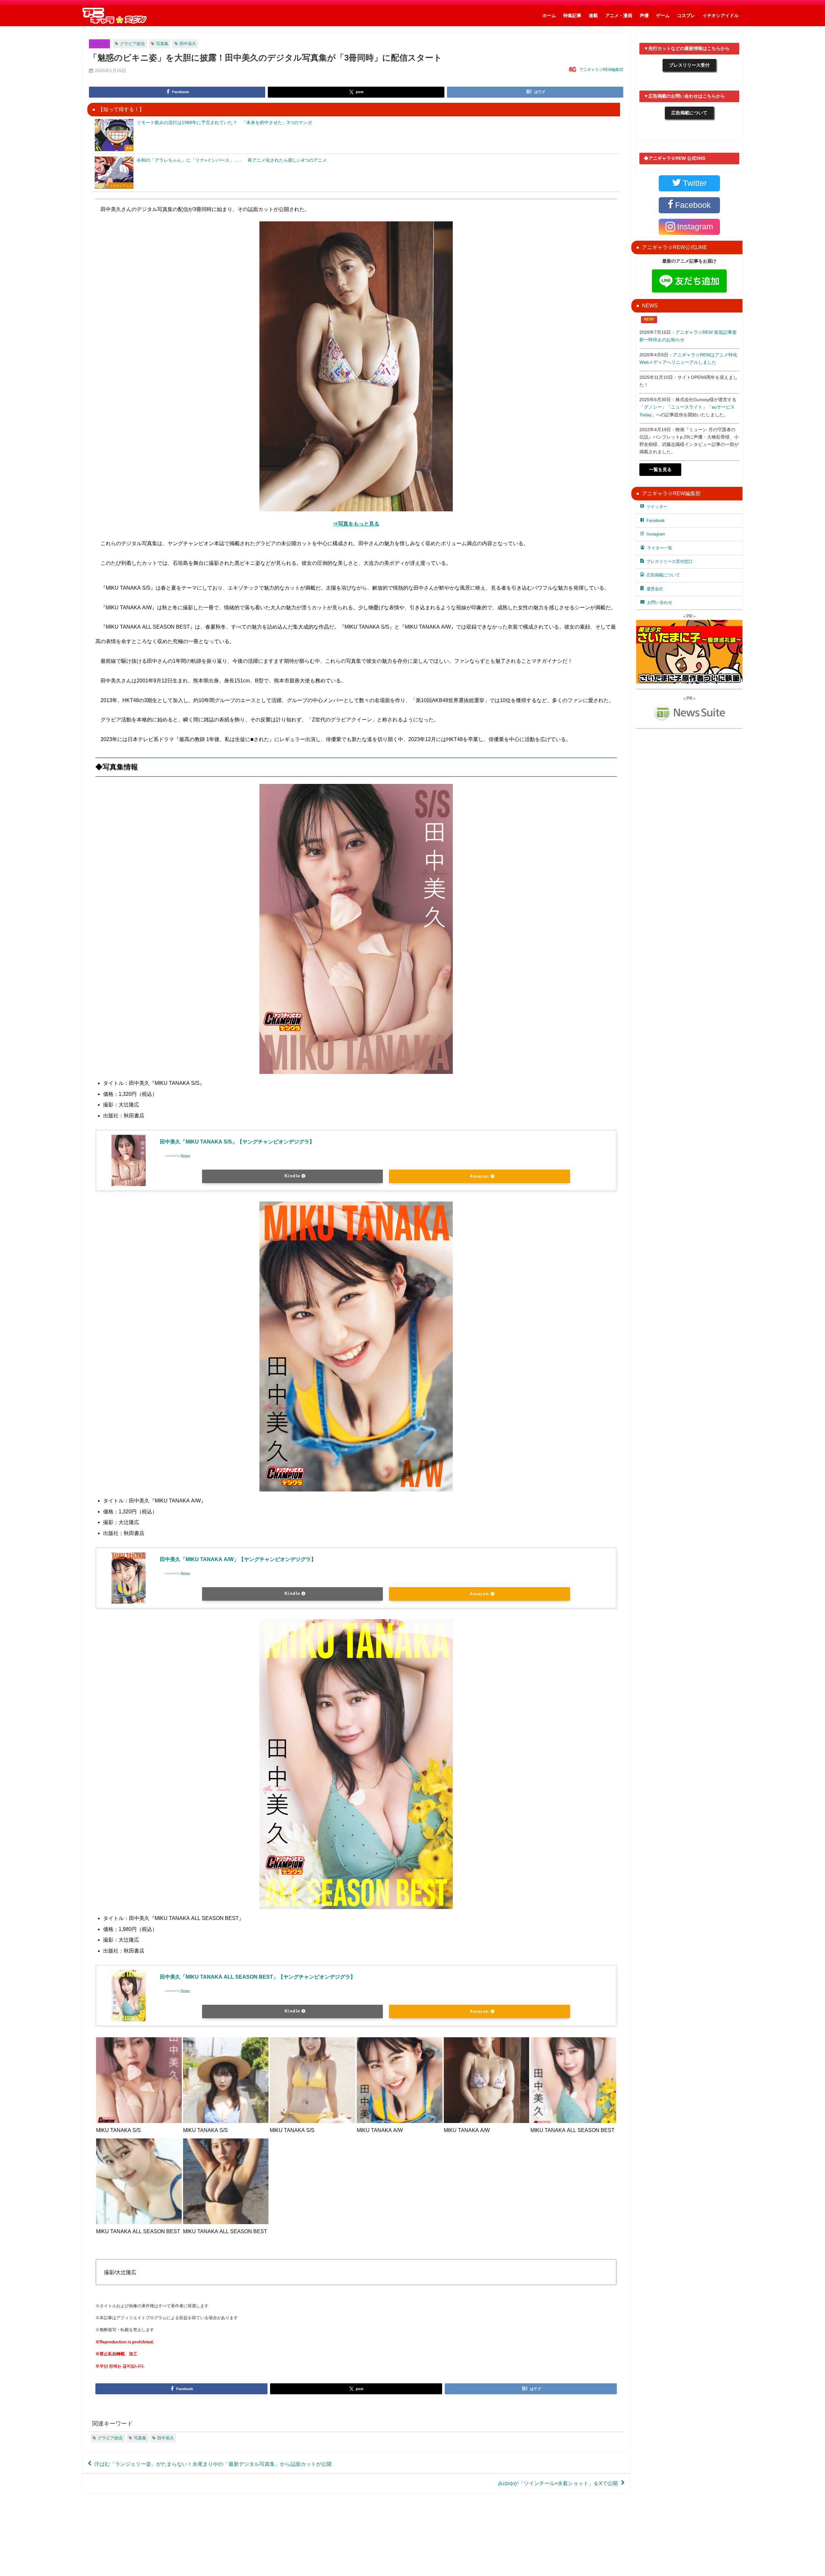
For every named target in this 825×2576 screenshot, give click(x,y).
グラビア (99, 44)
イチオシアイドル (721, 15)
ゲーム (663, 15)
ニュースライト (687, 407)
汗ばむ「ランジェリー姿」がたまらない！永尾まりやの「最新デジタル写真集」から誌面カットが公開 (213, 2464)
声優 (644, 15)
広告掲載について (689, 113)
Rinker (185, 1156)
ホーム (549, 15)
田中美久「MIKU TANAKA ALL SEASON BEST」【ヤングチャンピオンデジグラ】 (258, 1977)
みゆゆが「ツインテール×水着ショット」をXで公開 (558, 2483)
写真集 (162, 44)
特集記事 (572, 15)
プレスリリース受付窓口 (670, 561)
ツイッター (657, 507)
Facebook (656, 521)
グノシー (653, 407)
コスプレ (686, 15)
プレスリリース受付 (689, 65)
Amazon (480, 1176)
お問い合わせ (660, 602)
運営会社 (655, 589)
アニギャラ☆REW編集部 (601, 70)
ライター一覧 (660, 548)
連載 (593, 15)
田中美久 (188, 44)
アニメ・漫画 (619, 15)
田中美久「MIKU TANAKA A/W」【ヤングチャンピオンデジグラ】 (238, 1559)
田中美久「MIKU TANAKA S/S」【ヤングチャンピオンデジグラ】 (237, 1142)
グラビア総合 (132, 44)
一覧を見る (660, 469)
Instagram (656, 534)
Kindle (292, 1176)
